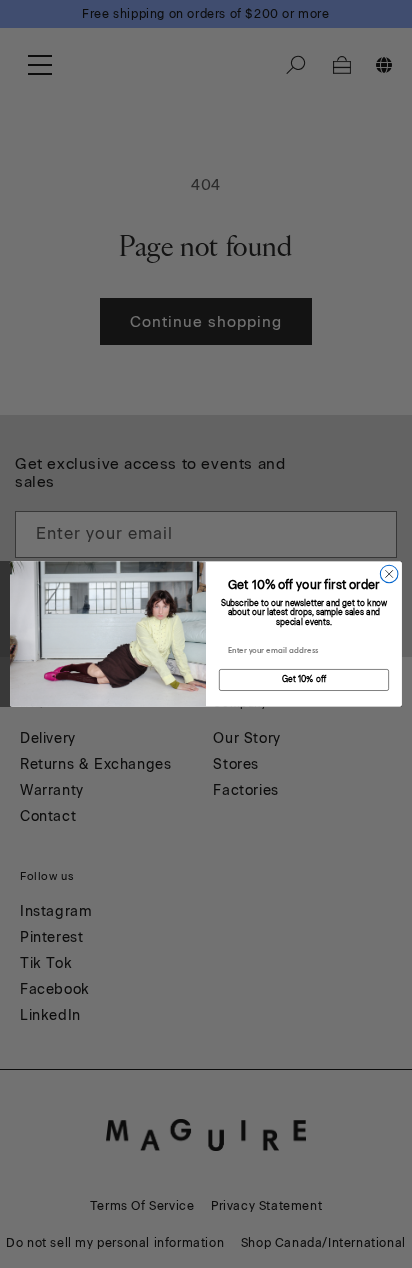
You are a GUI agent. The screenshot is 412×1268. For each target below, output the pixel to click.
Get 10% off (303, 680)
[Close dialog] (389, 574)
